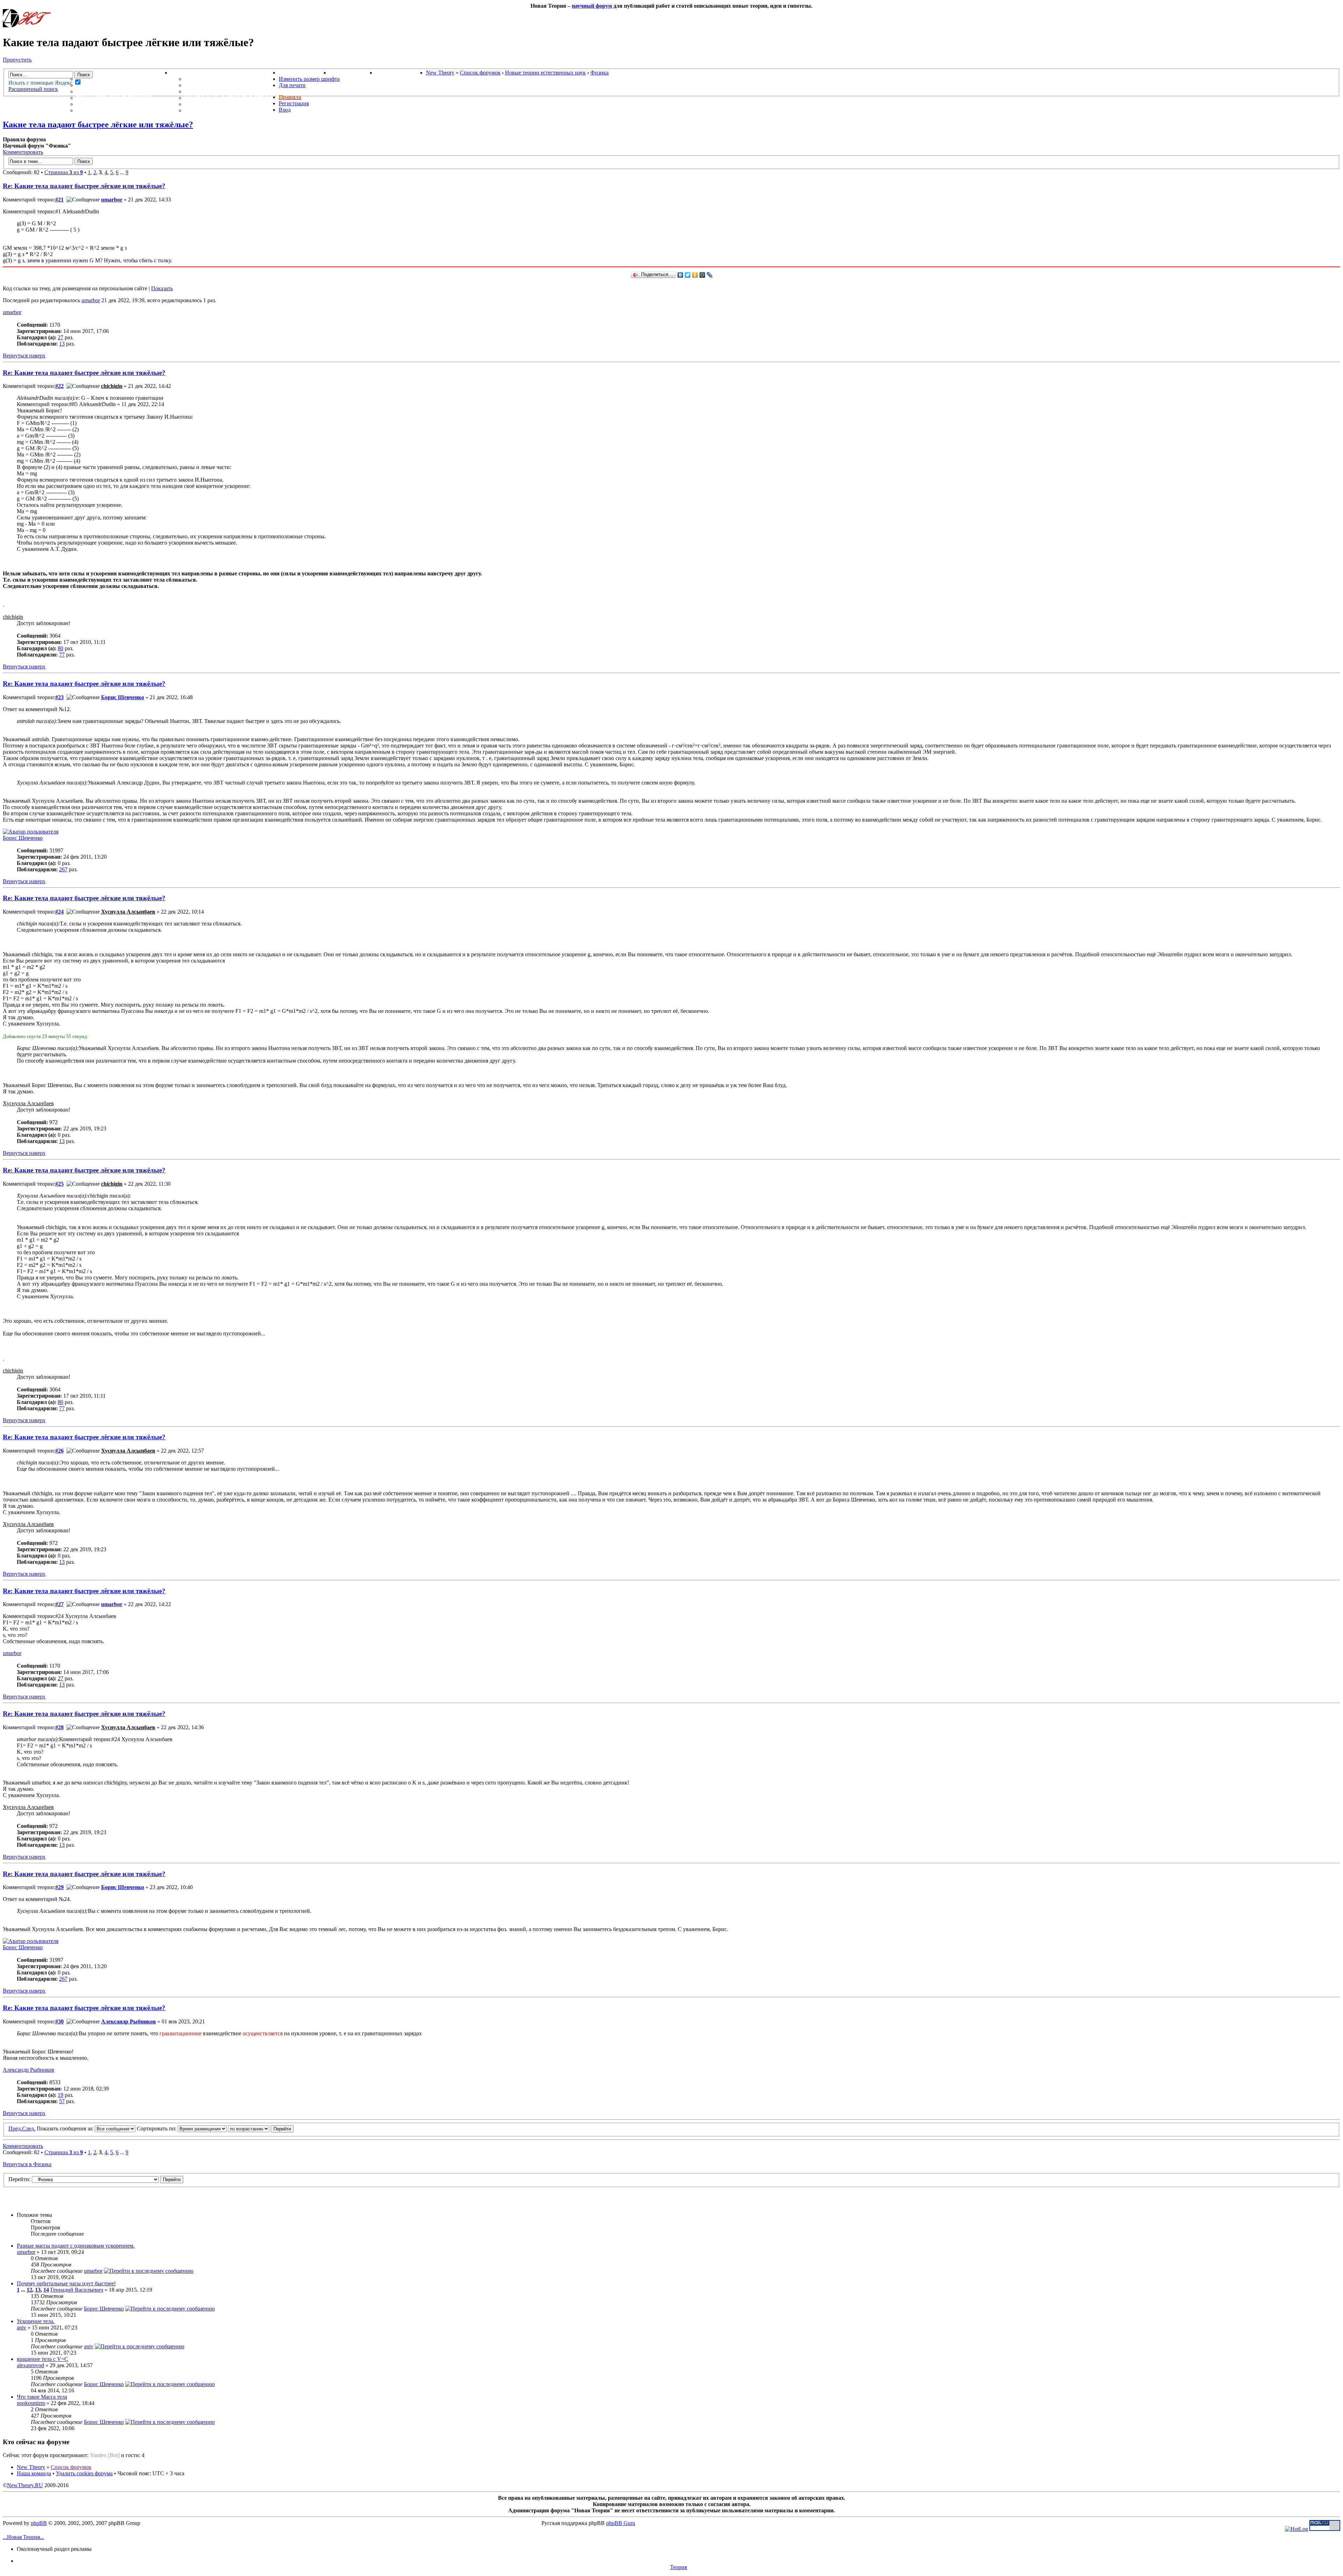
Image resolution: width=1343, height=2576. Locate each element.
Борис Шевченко (123, 697)
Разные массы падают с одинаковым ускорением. (76, 2246)
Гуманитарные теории (114, 98)
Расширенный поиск (33, 89)
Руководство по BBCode (224, 104)
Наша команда (34, 2473)
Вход (285, 110)
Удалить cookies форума (84, 2473)
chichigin (112, 386)
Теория (678, 2567)
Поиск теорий (353, 73)
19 (61, 2095)
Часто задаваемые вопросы (232, 98)
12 (29, 2290)
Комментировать (23, 152)
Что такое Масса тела (42, 2397)
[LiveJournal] (710, 275)
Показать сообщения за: (66, 2128)
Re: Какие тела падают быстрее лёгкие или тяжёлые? (84, 186)
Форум (73, 73)
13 (62, 344)
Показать (162, 288)
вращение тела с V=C (42, 2359)
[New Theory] (27, 25)
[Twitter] (688, 275)
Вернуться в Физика (27, 2164)
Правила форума (212, 91)
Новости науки (304, 73)
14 (46, 2290)
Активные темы (103, 91)
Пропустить (17, 60)
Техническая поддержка (226, 79)
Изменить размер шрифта (309, 79)
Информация (192, 73)
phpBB (39, 2523)
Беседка (90, 110)
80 (61, 648)
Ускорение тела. (36, 2321)
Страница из (64, 172)
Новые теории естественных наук (545, 73)
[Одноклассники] (695, 275)
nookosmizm (31, 2403)
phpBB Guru (621, 2523)
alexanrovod (30, 2365)
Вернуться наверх (24, 356)
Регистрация (294, 103)
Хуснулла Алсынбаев (128, 912)
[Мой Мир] (702, 275)
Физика (599, 73)
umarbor (112, 200)
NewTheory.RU (25, 2485)
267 (63, 869)
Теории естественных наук (123, 104)
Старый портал (401, 73)
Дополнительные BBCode (226, 110)
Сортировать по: (157, 2128)
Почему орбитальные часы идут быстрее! (66, 2283)
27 (61, 337)
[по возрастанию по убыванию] (261, 2128)
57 (62, 2101)
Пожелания (204, 85)
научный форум (592, 6)
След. (29, 2128)
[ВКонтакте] (680, 275)
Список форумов (480, 73)
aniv (22, 2327)
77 (62, 655)
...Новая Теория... (23, 2537)
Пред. (15, 2128)
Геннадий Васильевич (77, 2290)
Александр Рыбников (129, 2021)
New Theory (440, 73)
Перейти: (19, 2179)
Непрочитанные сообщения (123, 85)
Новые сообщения (107, 79)
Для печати (292, 85)
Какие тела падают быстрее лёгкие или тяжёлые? (98, 125)
